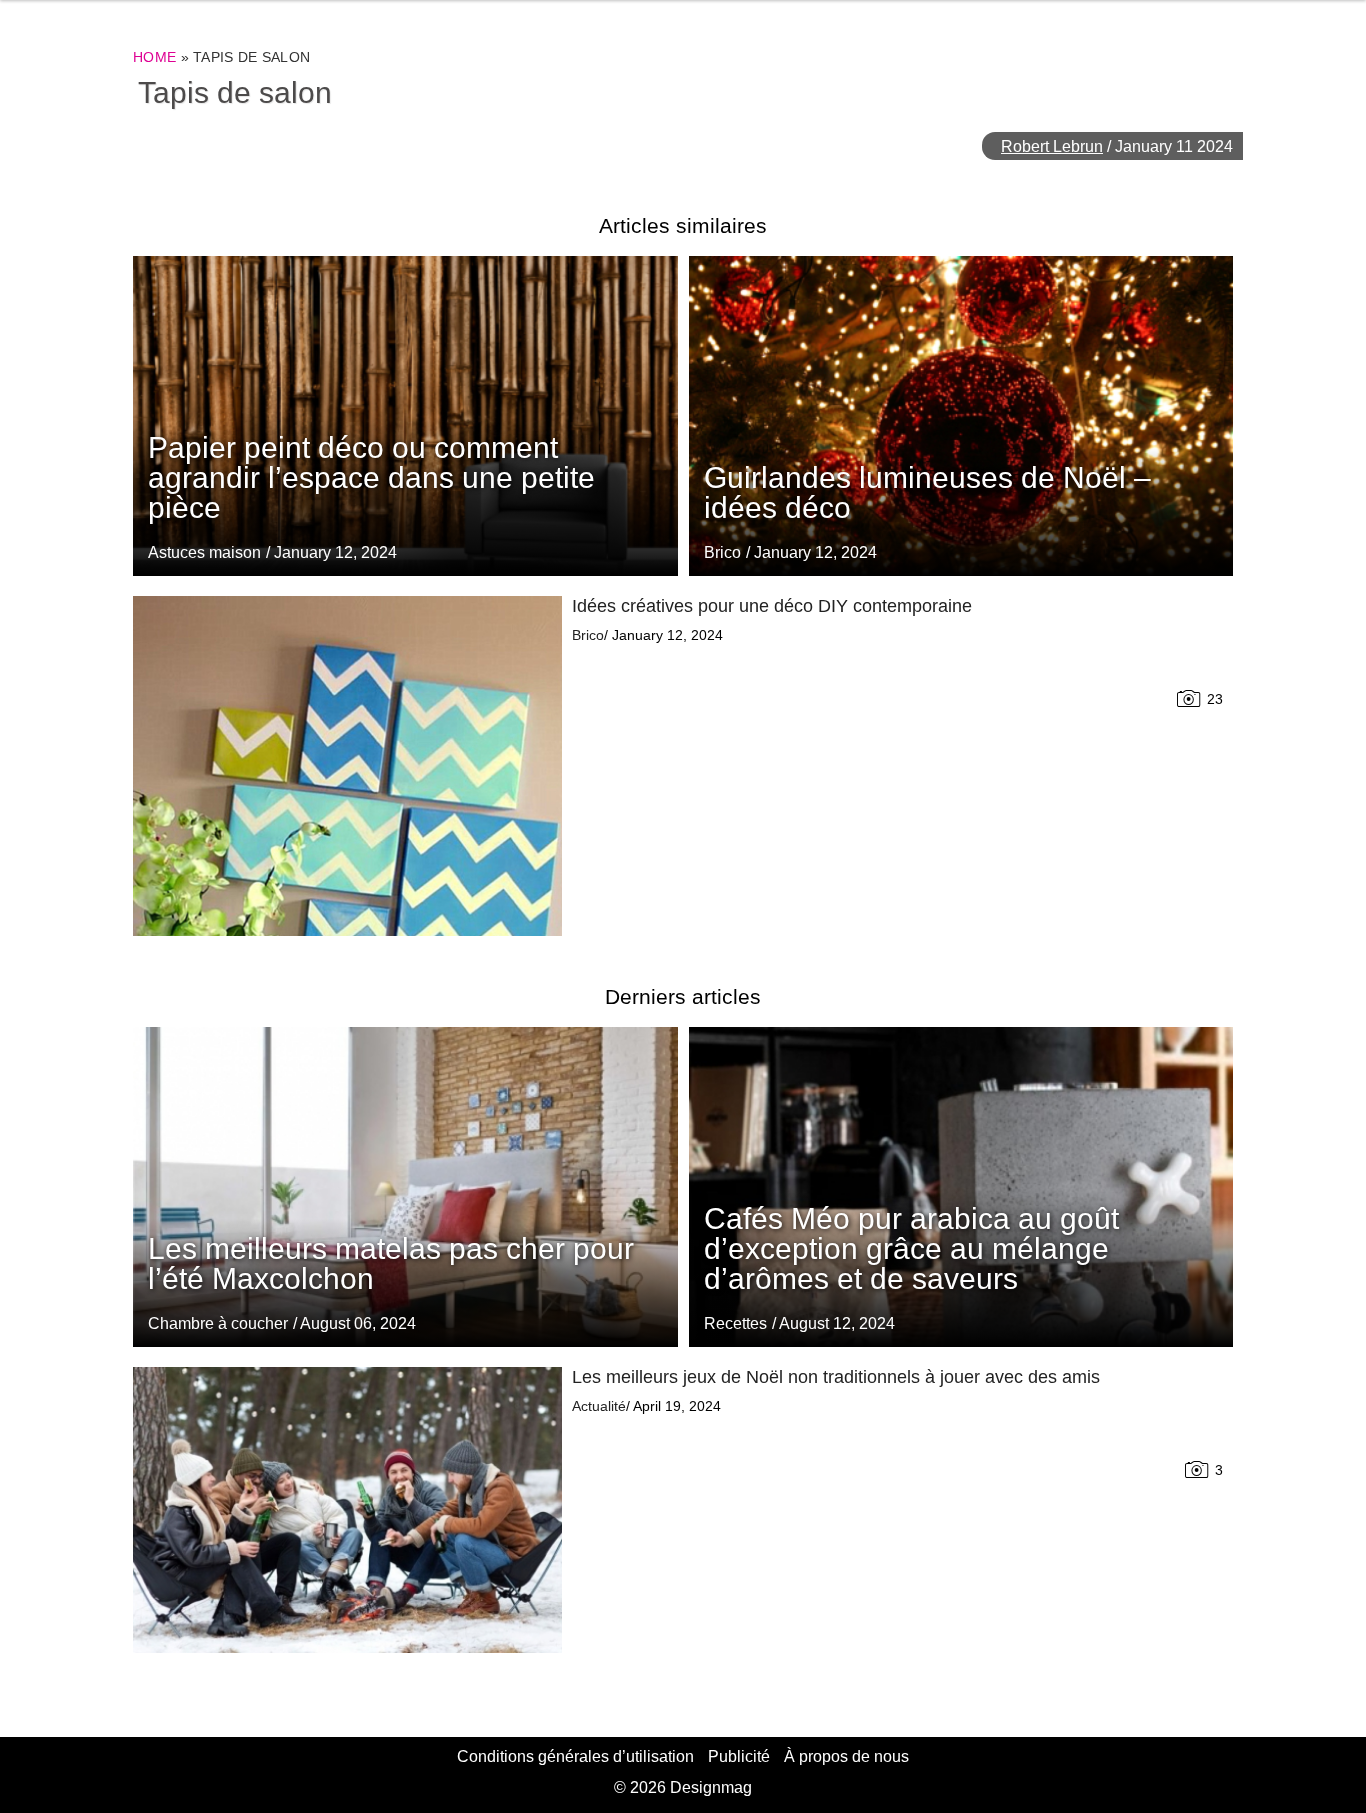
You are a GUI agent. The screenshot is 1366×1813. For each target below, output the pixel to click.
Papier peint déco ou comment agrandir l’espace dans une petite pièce (371, 477)
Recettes (735, 1323)
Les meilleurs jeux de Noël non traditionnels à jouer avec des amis (836, 1377)
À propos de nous (846, 1756)
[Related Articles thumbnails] (347, 766)
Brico (722, 552)
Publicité (739, 1756)
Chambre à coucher (218, 1323)
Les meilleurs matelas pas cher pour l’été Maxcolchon (391, 1263)
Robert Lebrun (1052, 146)
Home (154, 57)
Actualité (599, 1406)
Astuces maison (204, 552)
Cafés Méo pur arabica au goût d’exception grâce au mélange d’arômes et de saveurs (911, 1248)
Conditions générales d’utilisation (575, 1756)
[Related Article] (961, 416)
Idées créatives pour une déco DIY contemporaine (772, 606)
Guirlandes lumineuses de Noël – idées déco (927, 492)
